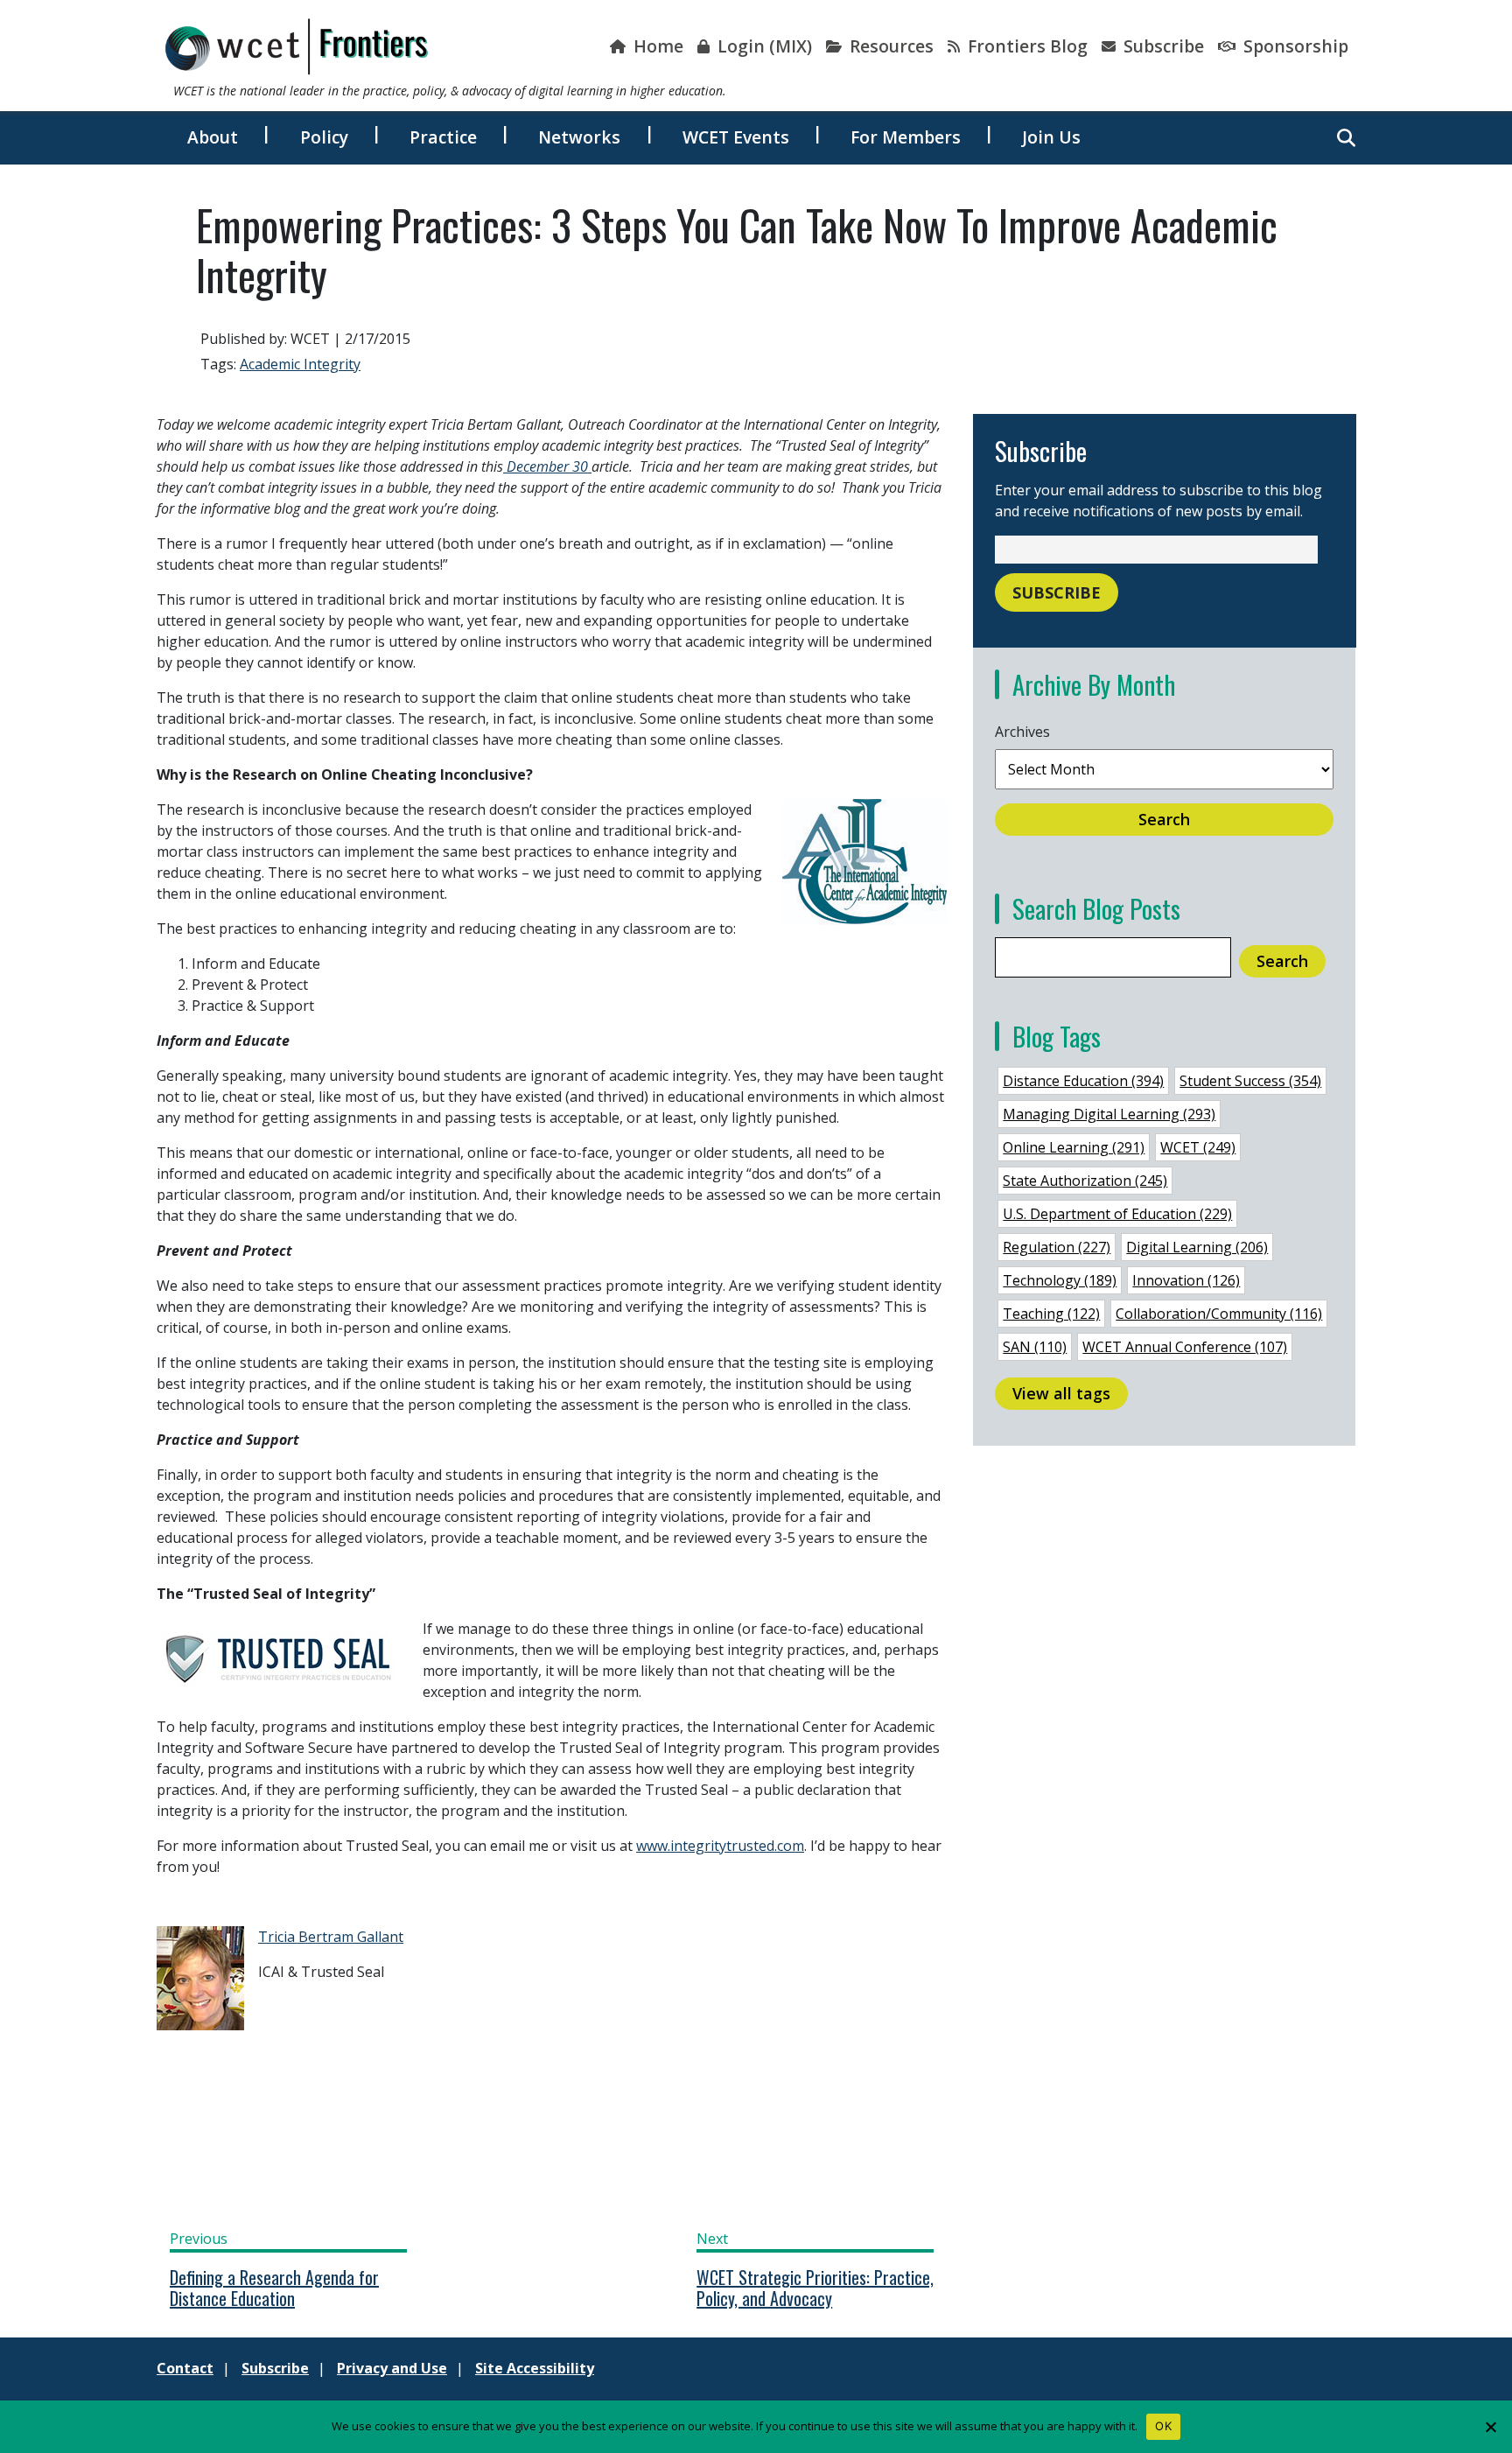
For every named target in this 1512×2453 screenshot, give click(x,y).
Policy (324, 137)
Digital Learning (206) (1197, 1247)
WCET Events (736, 137)
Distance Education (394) (1083, 1081)
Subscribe (1162, 46)
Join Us (1051, 137)
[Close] (1490, 2427)
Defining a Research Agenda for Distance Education (274, 2288)
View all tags (1061, 1393)
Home (656, 46)
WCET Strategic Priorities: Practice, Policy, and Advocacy (815, 2288)
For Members (906, 137)
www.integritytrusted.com (720, 1846)
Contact (185, 2368)
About (213, 137)
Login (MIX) (763, 46)
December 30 (547, 466)
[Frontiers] (297, 46)
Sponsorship (1294, 46)
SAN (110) (1035, 1347)
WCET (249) (1198, 1147)
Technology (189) (1060, 1280)
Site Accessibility (535, 2368)
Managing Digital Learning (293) (1109, 1114)
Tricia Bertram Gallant (331, 1937)
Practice (443, 137)
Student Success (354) (1250, 1081)
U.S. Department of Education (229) (1117, 1214)
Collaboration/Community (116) (1219, 1314)
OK (1163, 2426)
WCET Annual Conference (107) (1185, 1347)
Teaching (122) (1051, 1314)
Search (1164, 819)
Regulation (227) (1057, 1247)
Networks (579, 137)
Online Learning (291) (1074, 1147)
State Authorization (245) (1085, 1181)
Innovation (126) (1186, 1280)
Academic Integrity (300, 364)
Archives (1022, 732)
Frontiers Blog (1025, 46)
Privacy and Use (392, 2368)
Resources (889, 46)
